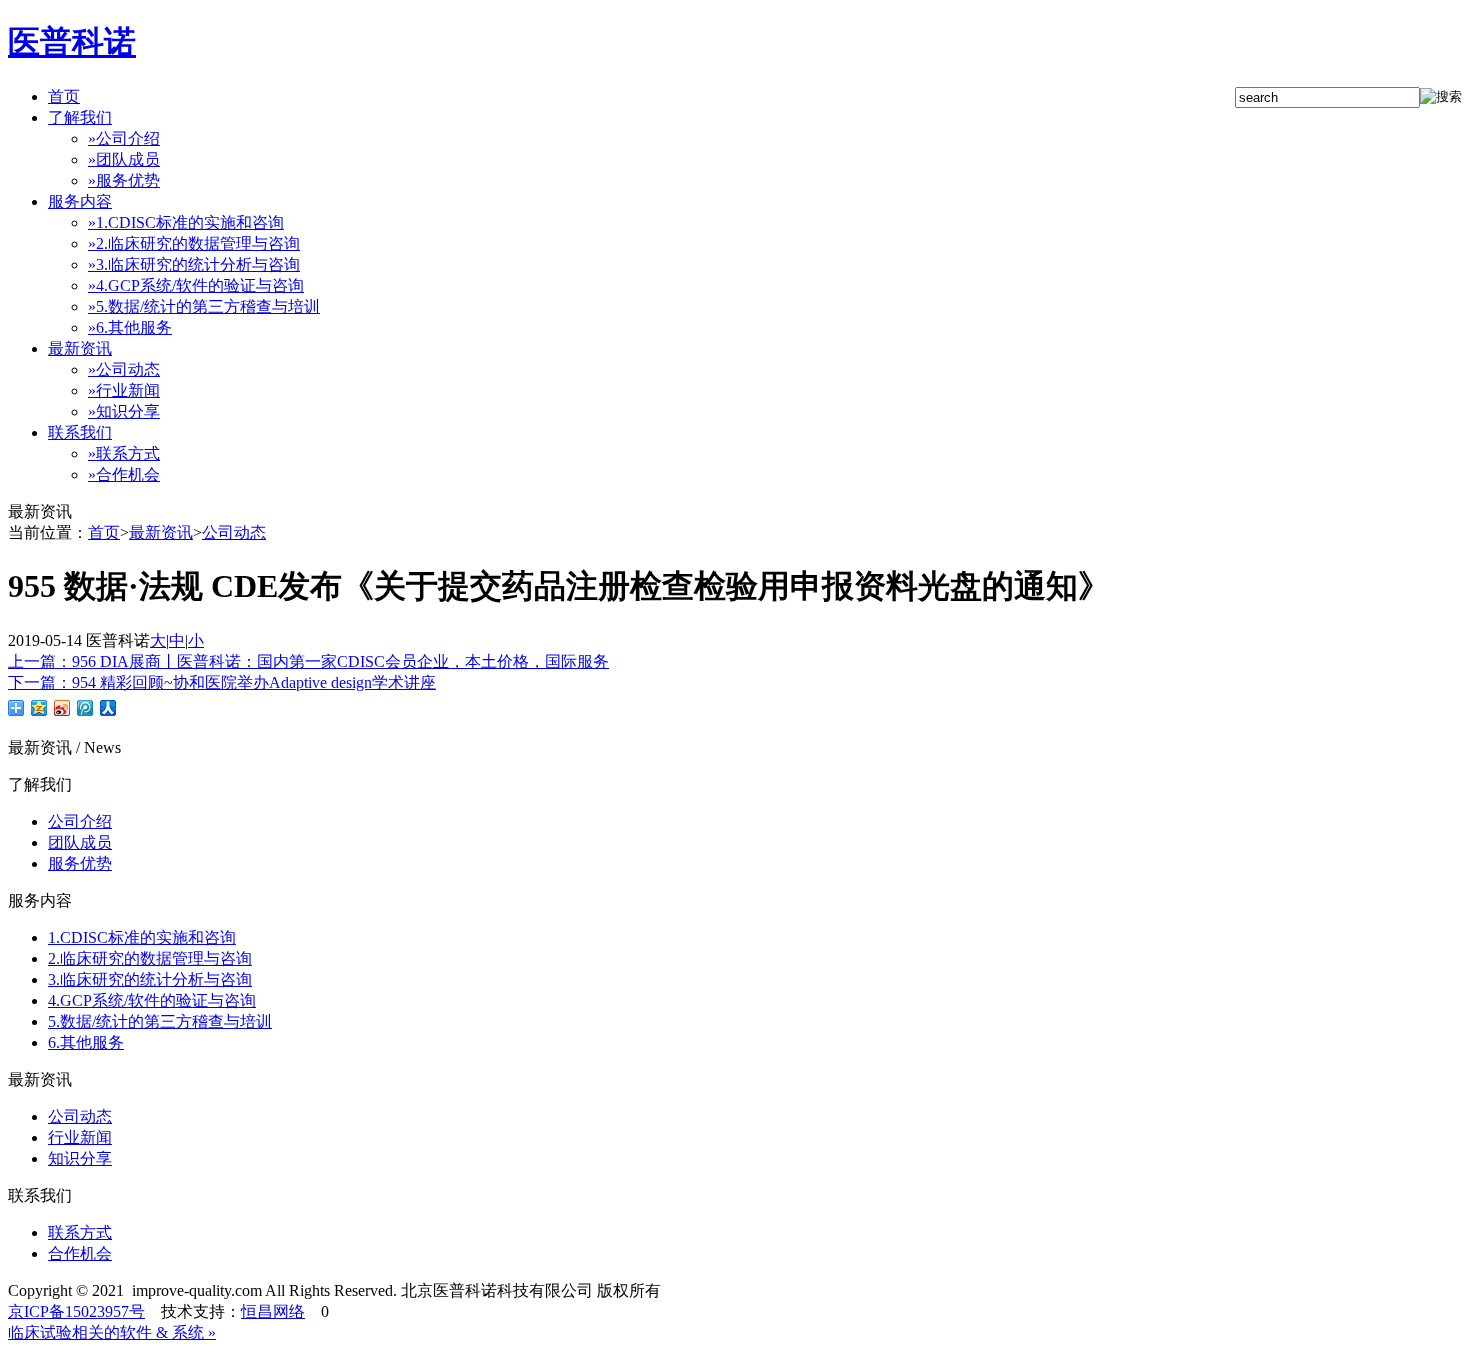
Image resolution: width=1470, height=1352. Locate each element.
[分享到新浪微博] (62, 708)
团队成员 (124, 159)
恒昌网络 (273, 1311)
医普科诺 (72, 42)
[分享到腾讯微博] (85, 708)
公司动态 (124, 369)
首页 (104, 532)
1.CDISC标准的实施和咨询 (186, 222)
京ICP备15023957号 (76, 1311)
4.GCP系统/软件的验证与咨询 (196, 285)
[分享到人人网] (108, 708)
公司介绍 (124, 138)
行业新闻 (124, 390)
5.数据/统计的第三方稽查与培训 (204, 306)
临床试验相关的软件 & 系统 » (112, 1332)
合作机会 (124, 474)
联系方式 (124, 453)
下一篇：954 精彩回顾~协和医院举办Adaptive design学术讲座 (222, 682)
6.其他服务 (130, 327)
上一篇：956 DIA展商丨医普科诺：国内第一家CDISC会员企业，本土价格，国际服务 (308, 661)
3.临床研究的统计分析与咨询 (194, 264)
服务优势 (124, 180)
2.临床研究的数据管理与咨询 (194, 243)
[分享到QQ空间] (39, 708)
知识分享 (124, 411)
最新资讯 (161, 532)
